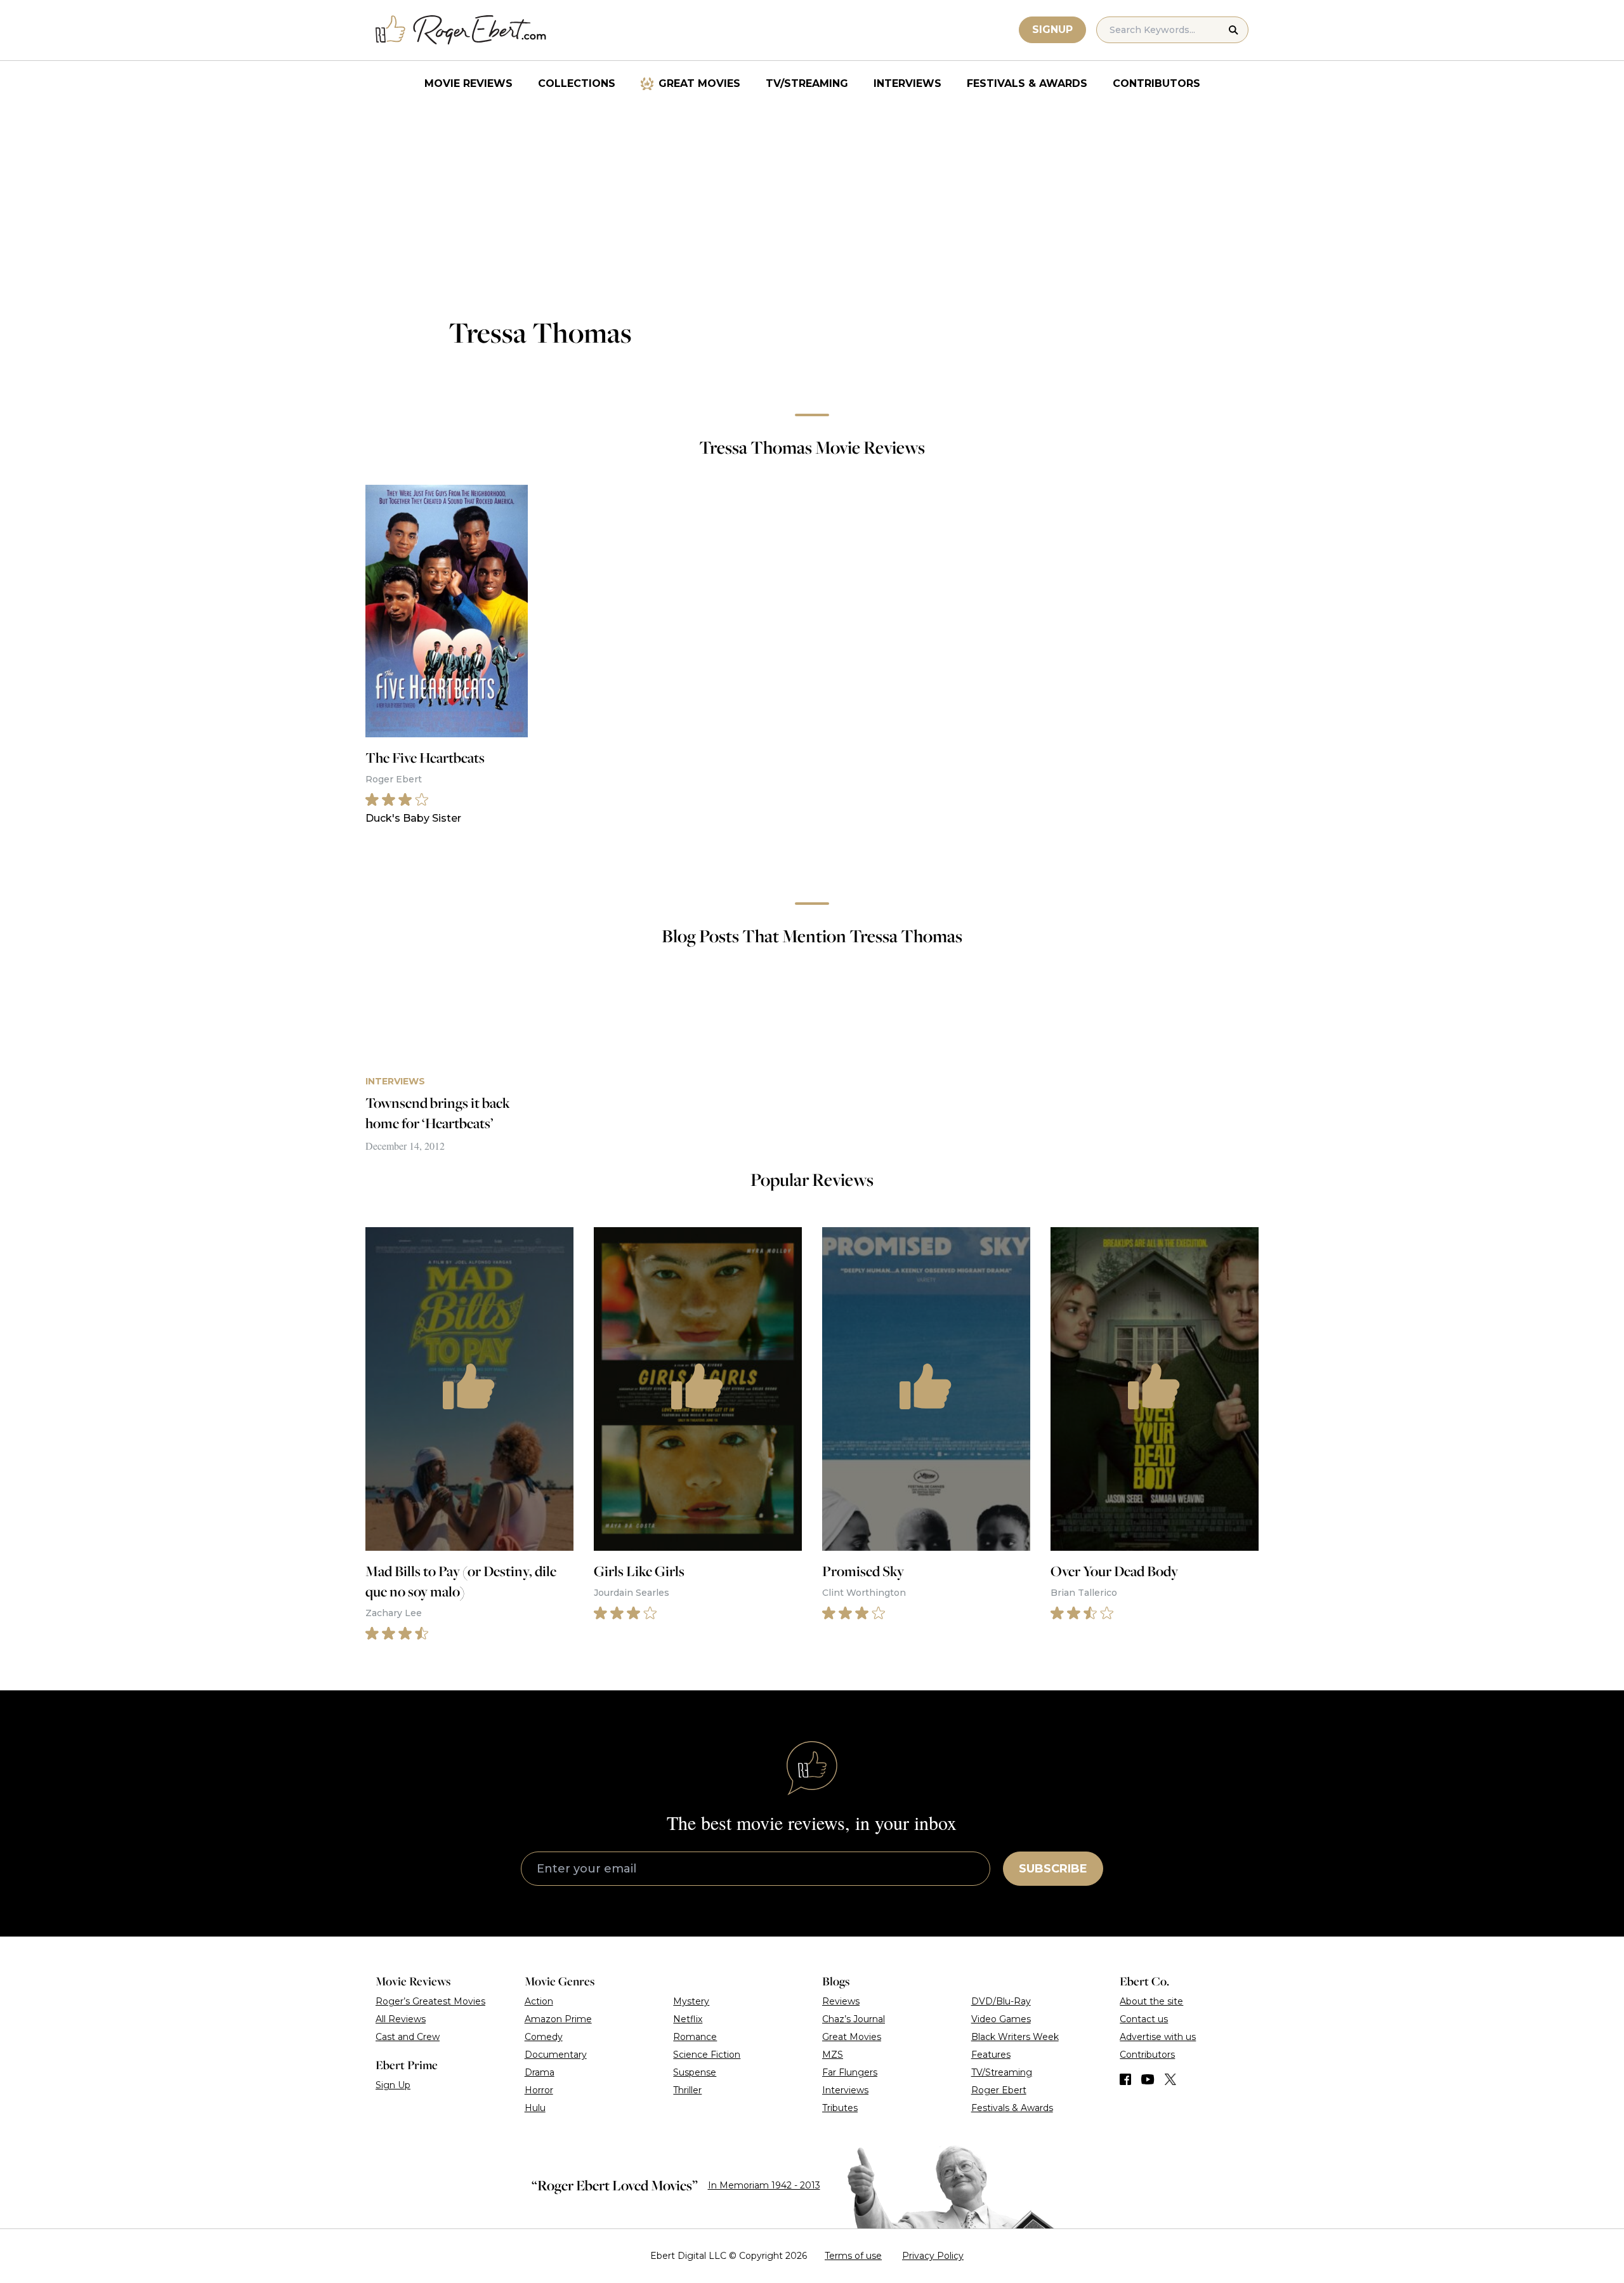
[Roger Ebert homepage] (461, 30)
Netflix (688, 2019)
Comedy (544, 2037)
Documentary (556, 2055)
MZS (833, 2055)
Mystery (691, 2001)
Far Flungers (850, 2072)
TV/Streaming (807, 83)
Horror (539, 2090)
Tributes (840, 2108)
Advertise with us (1158, 2037)
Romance (695, 2037)
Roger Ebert (999, 2090)
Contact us (1144, 2019)
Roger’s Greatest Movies (430, 2001)
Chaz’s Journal (854, 2019)
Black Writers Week (1015, 2037)
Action (539, 2001)
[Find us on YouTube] (1148, 2079)
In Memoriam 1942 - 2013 (764, 2185)
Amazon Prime (558, 2019)
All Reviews (401, 2019)
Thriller (687, 2090)
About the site (1151, 2001)
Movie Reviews (468, 83)
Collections (577, 83)
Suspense (695, 2072)
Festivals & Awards (1027, 83)
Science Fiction (707, 2055)
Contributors (1156, 83)
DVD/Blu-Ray (1001, 2001)
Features (991, 2055)
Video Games (1001, 2019)
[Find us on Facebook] (1125, 2079)
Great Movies (699, 83)
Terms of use (853, 2256)
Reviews (841, 2001)
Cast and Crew (408, 2037)
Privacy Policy (933, 2256)
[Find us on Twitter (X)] (1170, 2079)
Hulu (535, 2108)
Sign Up (393, 2085)
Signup (1052, 30)
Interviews (907, 83)
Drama (540, 2072)
